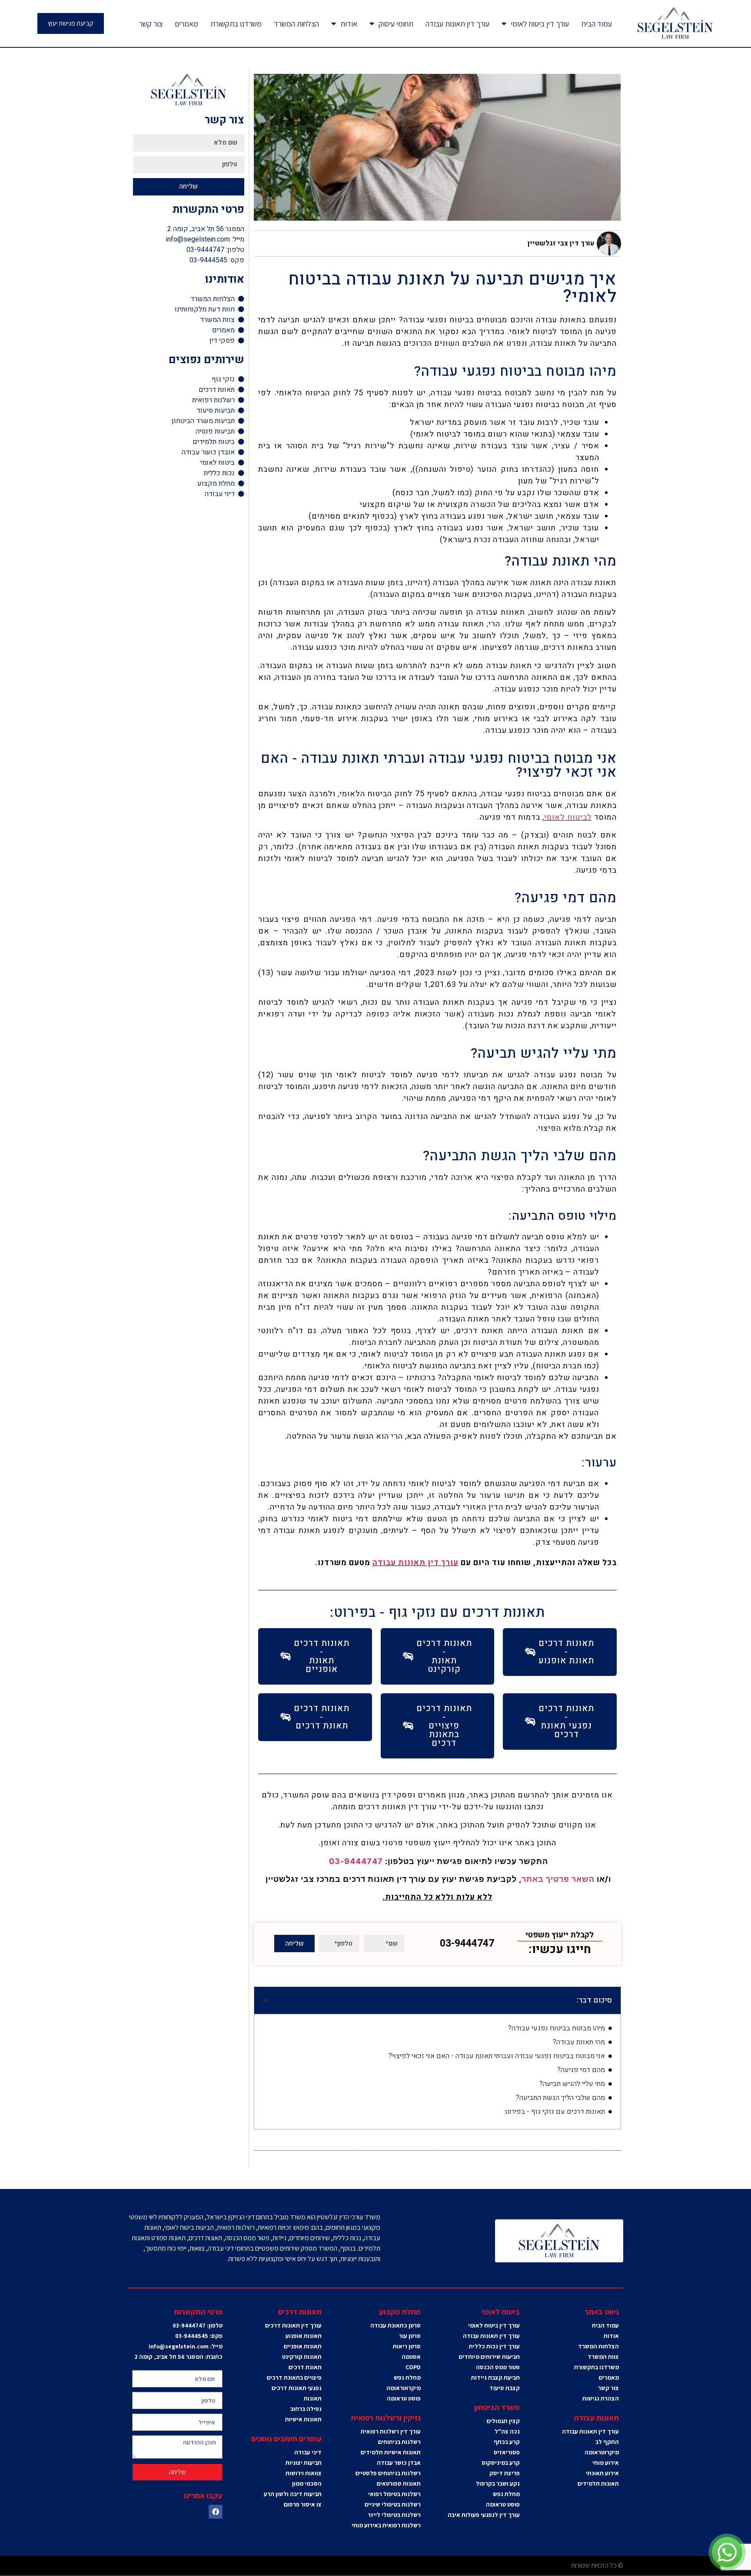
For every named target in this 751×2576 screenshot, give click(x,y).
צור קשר (151, 24)
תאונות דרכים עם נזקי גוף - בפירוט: (554, 2112)
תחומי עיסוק (396, 24)
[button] (266, 2000)
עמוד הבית (596, 24)
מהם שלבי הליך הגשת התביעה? (560, 2098)
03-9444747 (356, 1861)
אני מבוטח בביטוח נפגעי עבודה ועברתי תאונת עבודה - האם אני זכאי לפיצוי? (497, 2056)
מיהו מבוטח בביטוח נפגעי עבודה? (557, 2028)
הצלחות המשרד (296, 24)
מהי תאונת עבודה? (579, 2042)
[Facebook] (216, 2512)
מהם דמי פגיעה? (581, 2070)
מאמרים (186, 24)
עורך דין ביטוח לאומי (540, 24)
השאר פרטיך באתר (558, 1879)
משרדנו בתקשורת (236, 24)
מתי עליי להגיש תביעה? (572, 2084)
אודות (349, 24)
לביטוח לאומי (568, 817)
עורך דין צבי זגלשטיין (561, 243)
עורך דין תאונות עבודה (457, 24)
